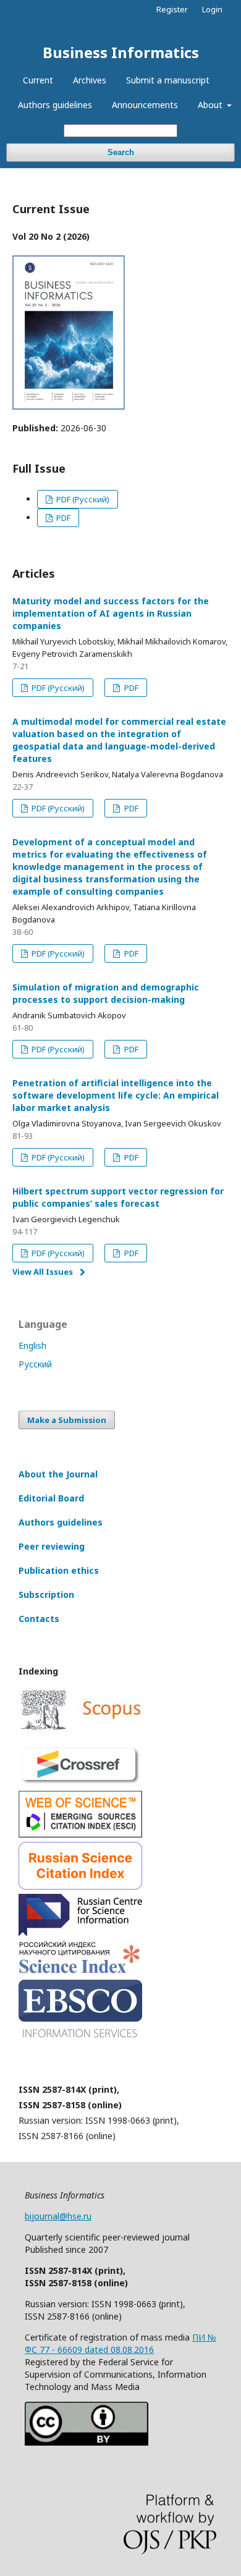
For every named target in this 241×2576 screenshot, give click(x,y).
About (211, 105)
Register (172, 9)
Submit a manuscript (168, 80)
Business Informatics (121, 52)
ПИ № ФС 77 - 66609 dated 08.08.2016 (120, 2343)
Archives (90, 80)
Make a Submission (67, 1420)
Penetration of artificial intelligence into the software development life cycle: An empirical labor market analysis (116, 1095)
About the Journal (58, 1474)
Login (212, 9)
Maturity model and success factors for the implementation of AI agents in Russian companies (111, 613)
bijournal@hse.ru (58, 2216)
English (32, 1345)
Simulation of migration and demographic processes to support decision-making (106, 993)
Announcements (145, 105)
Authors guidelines (55, 105)
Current (38, 80)
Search (121, 152)
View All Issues (43, 1272)
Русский (35, 1364)
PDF (62, 518)
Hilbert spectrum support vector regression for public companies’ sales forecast (118, 1197)
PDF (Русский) (82, 499)
